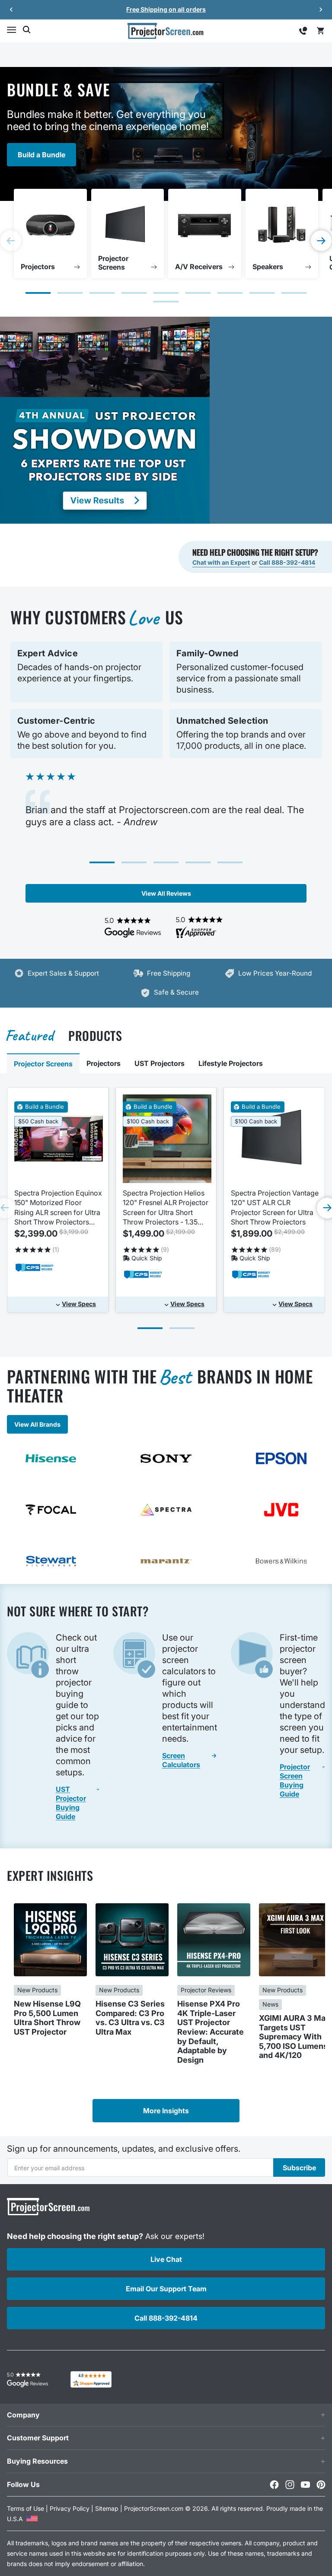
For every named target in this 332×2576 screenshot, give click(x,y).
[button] (11, 30)
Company (23, 2415)
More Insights (166, 2111)
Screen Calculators (181, 1760)
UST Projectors (160, 1063)
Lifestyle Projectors (231, 1063)
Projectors (104, 1063)
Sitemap (107, 2508)
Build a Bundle (41, 155)
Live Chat (166, 2259)
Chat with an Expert (221, 562)
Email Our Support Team (166, 2289)
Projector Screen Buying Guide (295, 1780)
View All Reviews (166, 893)
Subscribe (299, 2168)
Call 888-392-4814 (287, 562)
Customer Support (38, 2438)
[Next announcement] (321, 10)
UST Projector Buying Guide (71, 1803)
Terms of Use (26, 2508)
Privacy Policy (70, 2508)
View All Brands (37, 1424)
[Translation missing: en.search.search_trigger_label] (27, 30)
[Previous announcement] (11, 10)
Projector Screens (43, 1064)
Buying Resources (37, 2461)
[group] (50, 234)
